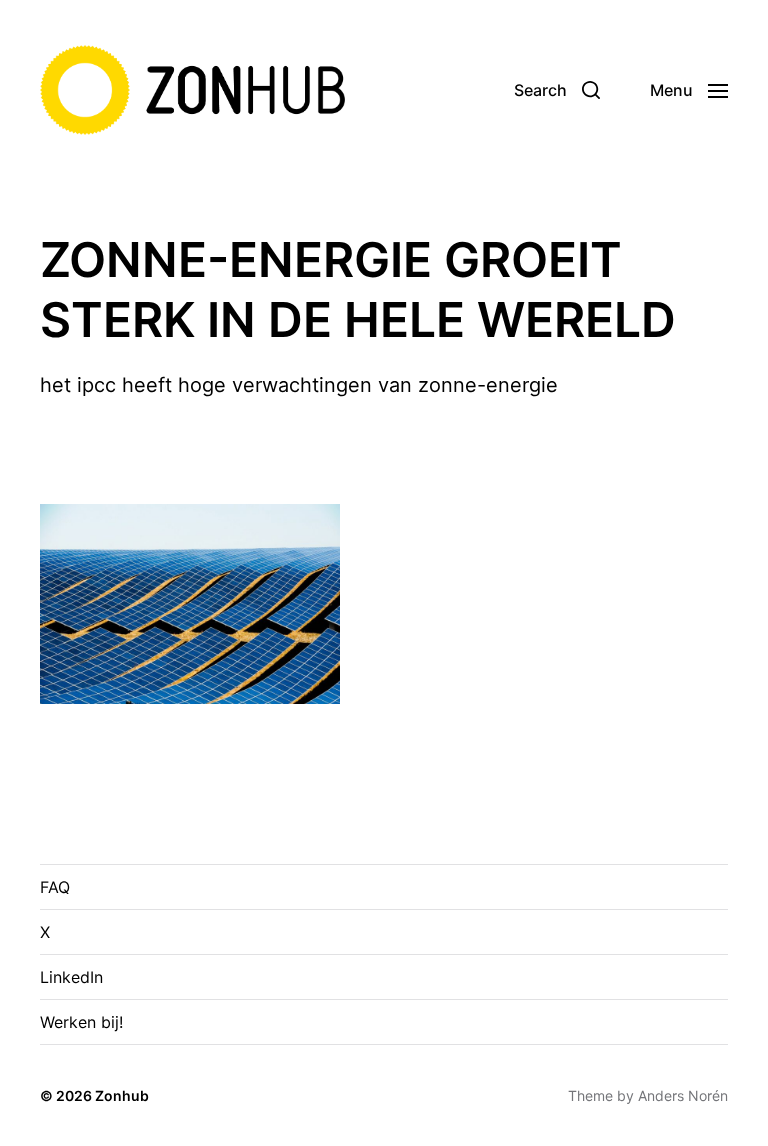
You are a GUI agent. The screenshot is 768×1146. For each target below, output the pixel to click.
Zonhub (122, 1095)
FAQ (55, 887)
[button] (557, 90)
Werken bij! (81, 1022)
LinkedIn (71, 977)
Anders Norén (683, 1095)
